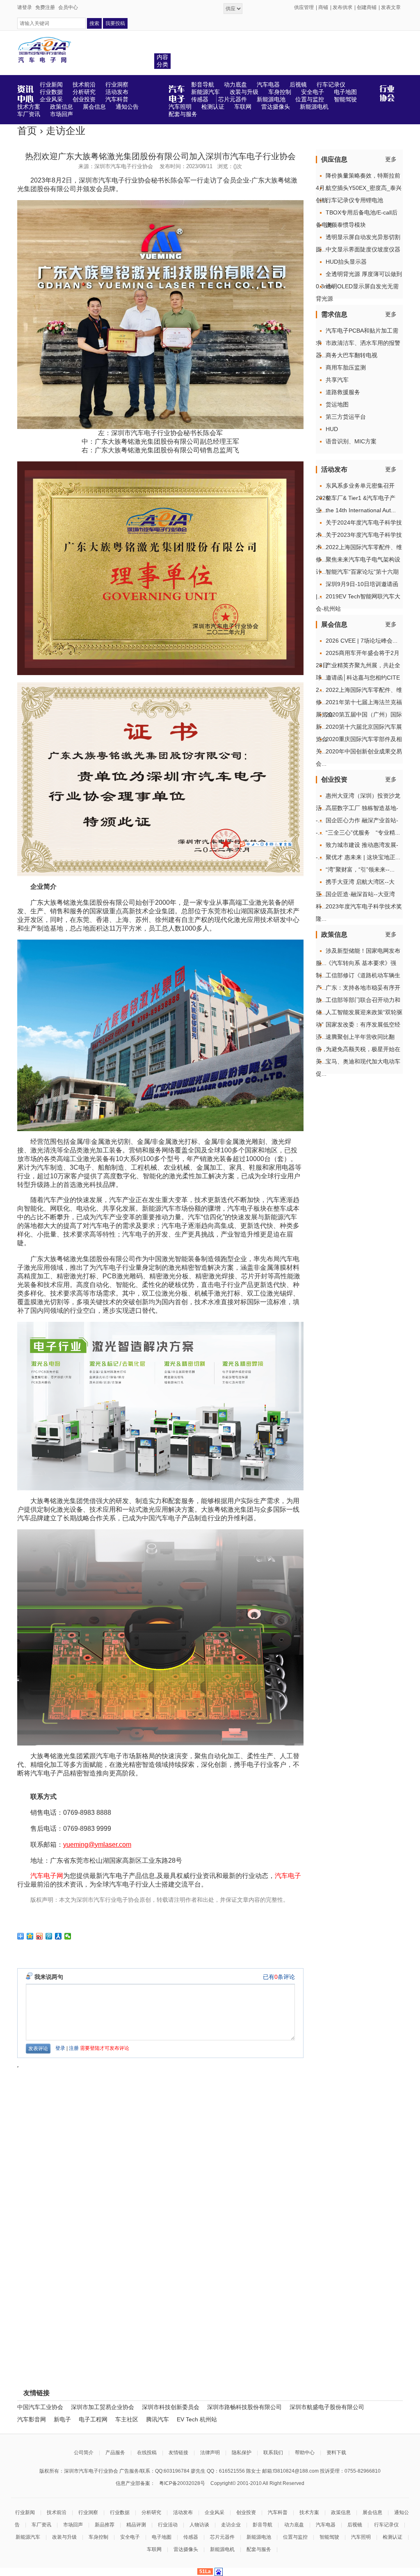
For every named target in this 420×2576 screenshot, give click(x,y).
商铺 (323, 7)
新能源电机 (222, 2549)
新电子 (62, 2419)
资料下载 (336, 2453)
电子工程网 (93, 2419)
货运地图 (337, 404)
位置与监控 (295, 2537)
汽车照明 (361, 2537)
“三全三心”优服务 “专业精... (363, 833)
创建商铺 (367, 7)
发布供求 (342, 7)
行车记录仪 (386, 2525)
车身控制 (98, 2537)
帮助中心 (305, 2453)
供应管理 (304, 7)
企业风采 (215, 2512)
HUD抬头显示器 (346, 262)
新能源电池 (259, 2537)
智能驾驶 (329, 2537)
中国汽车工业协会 (40, 2407)
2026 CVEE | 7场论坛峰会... (362, 641)
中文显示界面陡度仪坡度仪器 (363, 249)
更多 (391, 159)
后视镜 (355, 2525)
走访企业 (66, 131)
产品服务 (115, 2453)
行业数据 (120, 2512)
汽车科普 (278, 2512)
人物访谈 (199, 2525)
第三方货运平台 (346, 417)
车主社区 (127, 2419)
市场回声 (73, 2525)
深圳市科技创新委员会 (171, 2407)
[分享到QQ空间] (30, 1936)
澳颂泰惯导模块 (346, 225)
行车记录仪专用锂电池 (354, 200)
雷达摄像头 (186, 2549)
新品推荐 (105, 2525)
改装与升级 (64, 2537)
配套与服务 (259, 2549)
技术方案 (309, 2512)
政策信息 (341, 2512)
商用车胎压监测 (346, 367)
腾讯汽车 (157, 2419)
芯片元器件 (222, 2537)
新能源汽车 (28, 2537)
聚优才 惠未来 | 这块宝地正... (363, 857)
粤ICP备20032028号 (182, 2483)
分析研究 (151, 2512)
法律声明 (210, 2453)
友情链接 (178, 2453)
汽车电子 (288, 1876)
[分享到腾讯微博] (49, 1936)
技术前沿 (57, 2512)
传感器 (191, 2537)
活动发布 (183, 2512)
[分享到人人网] (58, 1936)
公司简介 (84, 2453)
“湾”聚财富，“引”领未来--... (360, 869)
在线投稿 (147, 2453)
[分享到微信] (68, 1936)
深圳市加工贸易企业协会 (103, 2407)
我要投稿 (115, 23)
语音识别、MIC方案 (351, 441)
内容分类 (162, 61)
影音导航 (262, 2525)
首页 (27, 131)
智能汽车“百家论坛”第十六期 (362, 572)
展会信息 (372, 2512)
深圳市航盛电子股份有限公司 (327, 2407)
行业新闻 (25, 2512)
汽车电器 (326, 2525)
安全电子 (130, 2537)
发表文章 (391, 7)
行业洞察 (88, 2512)
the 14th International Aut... (361, 510)
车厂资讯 (41, 2525)
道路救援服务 (343, 392)
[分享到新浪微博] (40, 1936)
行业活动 (168, 2525)
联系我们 (273, 2453)
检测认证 (393, 2537)
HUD (332, 429)
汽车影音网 (32, 2419)
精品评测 (136, 2525)
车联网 (154, 2549)
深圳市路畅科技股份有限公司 (244, 2407)
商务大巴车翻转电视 (352, 355)
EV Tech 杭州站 (197, 2419)
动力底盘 (294, 2525)
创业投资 (246, 2512)
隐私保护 (242, 2453)
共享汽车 (337, 380)
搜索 (94, 23)
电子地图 (162, 2537)
